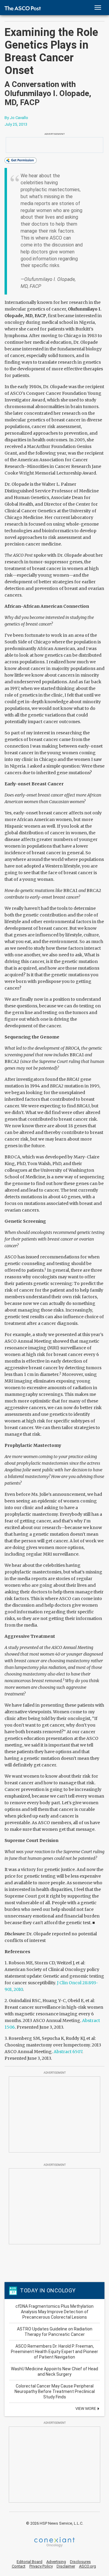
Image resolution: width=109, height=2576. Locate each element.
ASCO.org (88, 2566)
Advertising (56, 2562)
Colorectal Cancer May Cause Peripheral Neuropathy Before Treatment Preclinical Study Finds (55, 2391)
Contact (19, 2566)
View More (86, 2409)
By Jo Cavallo (16, 118)
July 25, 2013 (16, 124)
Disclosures (80, 2562)
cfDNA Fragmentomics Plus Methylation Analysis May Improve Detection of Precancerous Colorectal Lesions (54, 2312)
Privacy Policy (41, 2566)
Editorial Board (30, 2562)
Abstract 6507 (68, 2052)
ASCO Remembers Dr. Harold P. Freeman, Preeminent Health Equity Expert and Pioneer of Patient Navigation (54, 2352)
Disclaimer (66, 2566)
